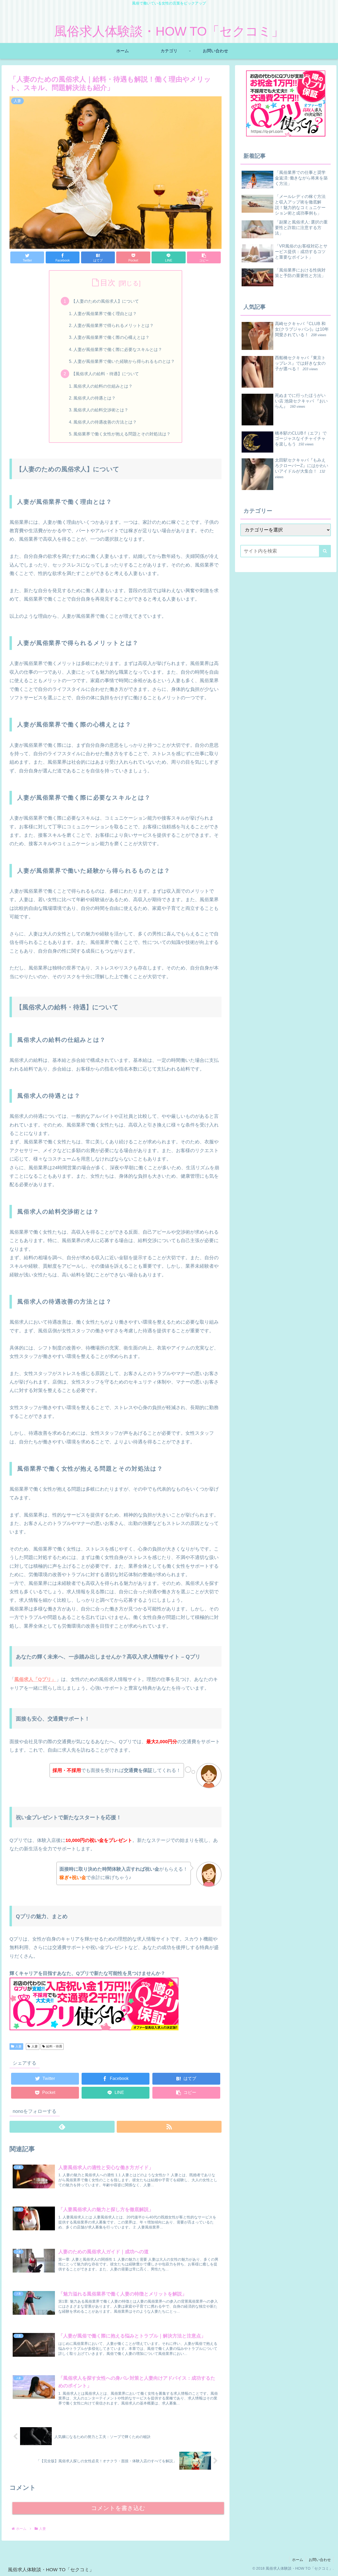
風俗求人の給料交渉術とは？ (101, 410)
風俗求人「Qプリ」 (35, 1679)
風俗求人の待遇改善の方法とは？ (105, 422)
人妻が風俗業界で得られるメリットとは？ (114, 325)
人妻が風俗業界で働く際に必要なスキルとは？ (118, 349)
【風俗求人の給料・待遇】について (105, 374)
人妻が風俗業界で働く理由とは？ (105, 313)
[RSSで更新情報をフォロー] (169, 2127)
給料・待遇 (54, 2046)
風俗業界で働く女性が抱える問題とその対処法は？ (122, 434)
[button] (204, 257)
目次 (108, 283)
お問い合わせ (320, 2560)
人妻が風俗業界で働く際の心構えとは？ (111, 337)
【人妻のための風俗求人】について (105, 301)
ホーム (298, 2560)
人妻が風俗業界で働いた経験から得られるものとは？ (124, 361)
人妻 (18, 2046)
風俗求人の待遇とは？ (95, 398)
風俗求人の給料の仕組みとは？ (103, 386)
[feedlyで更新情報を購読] (62, 2127)
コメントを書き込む (118, 2508)
